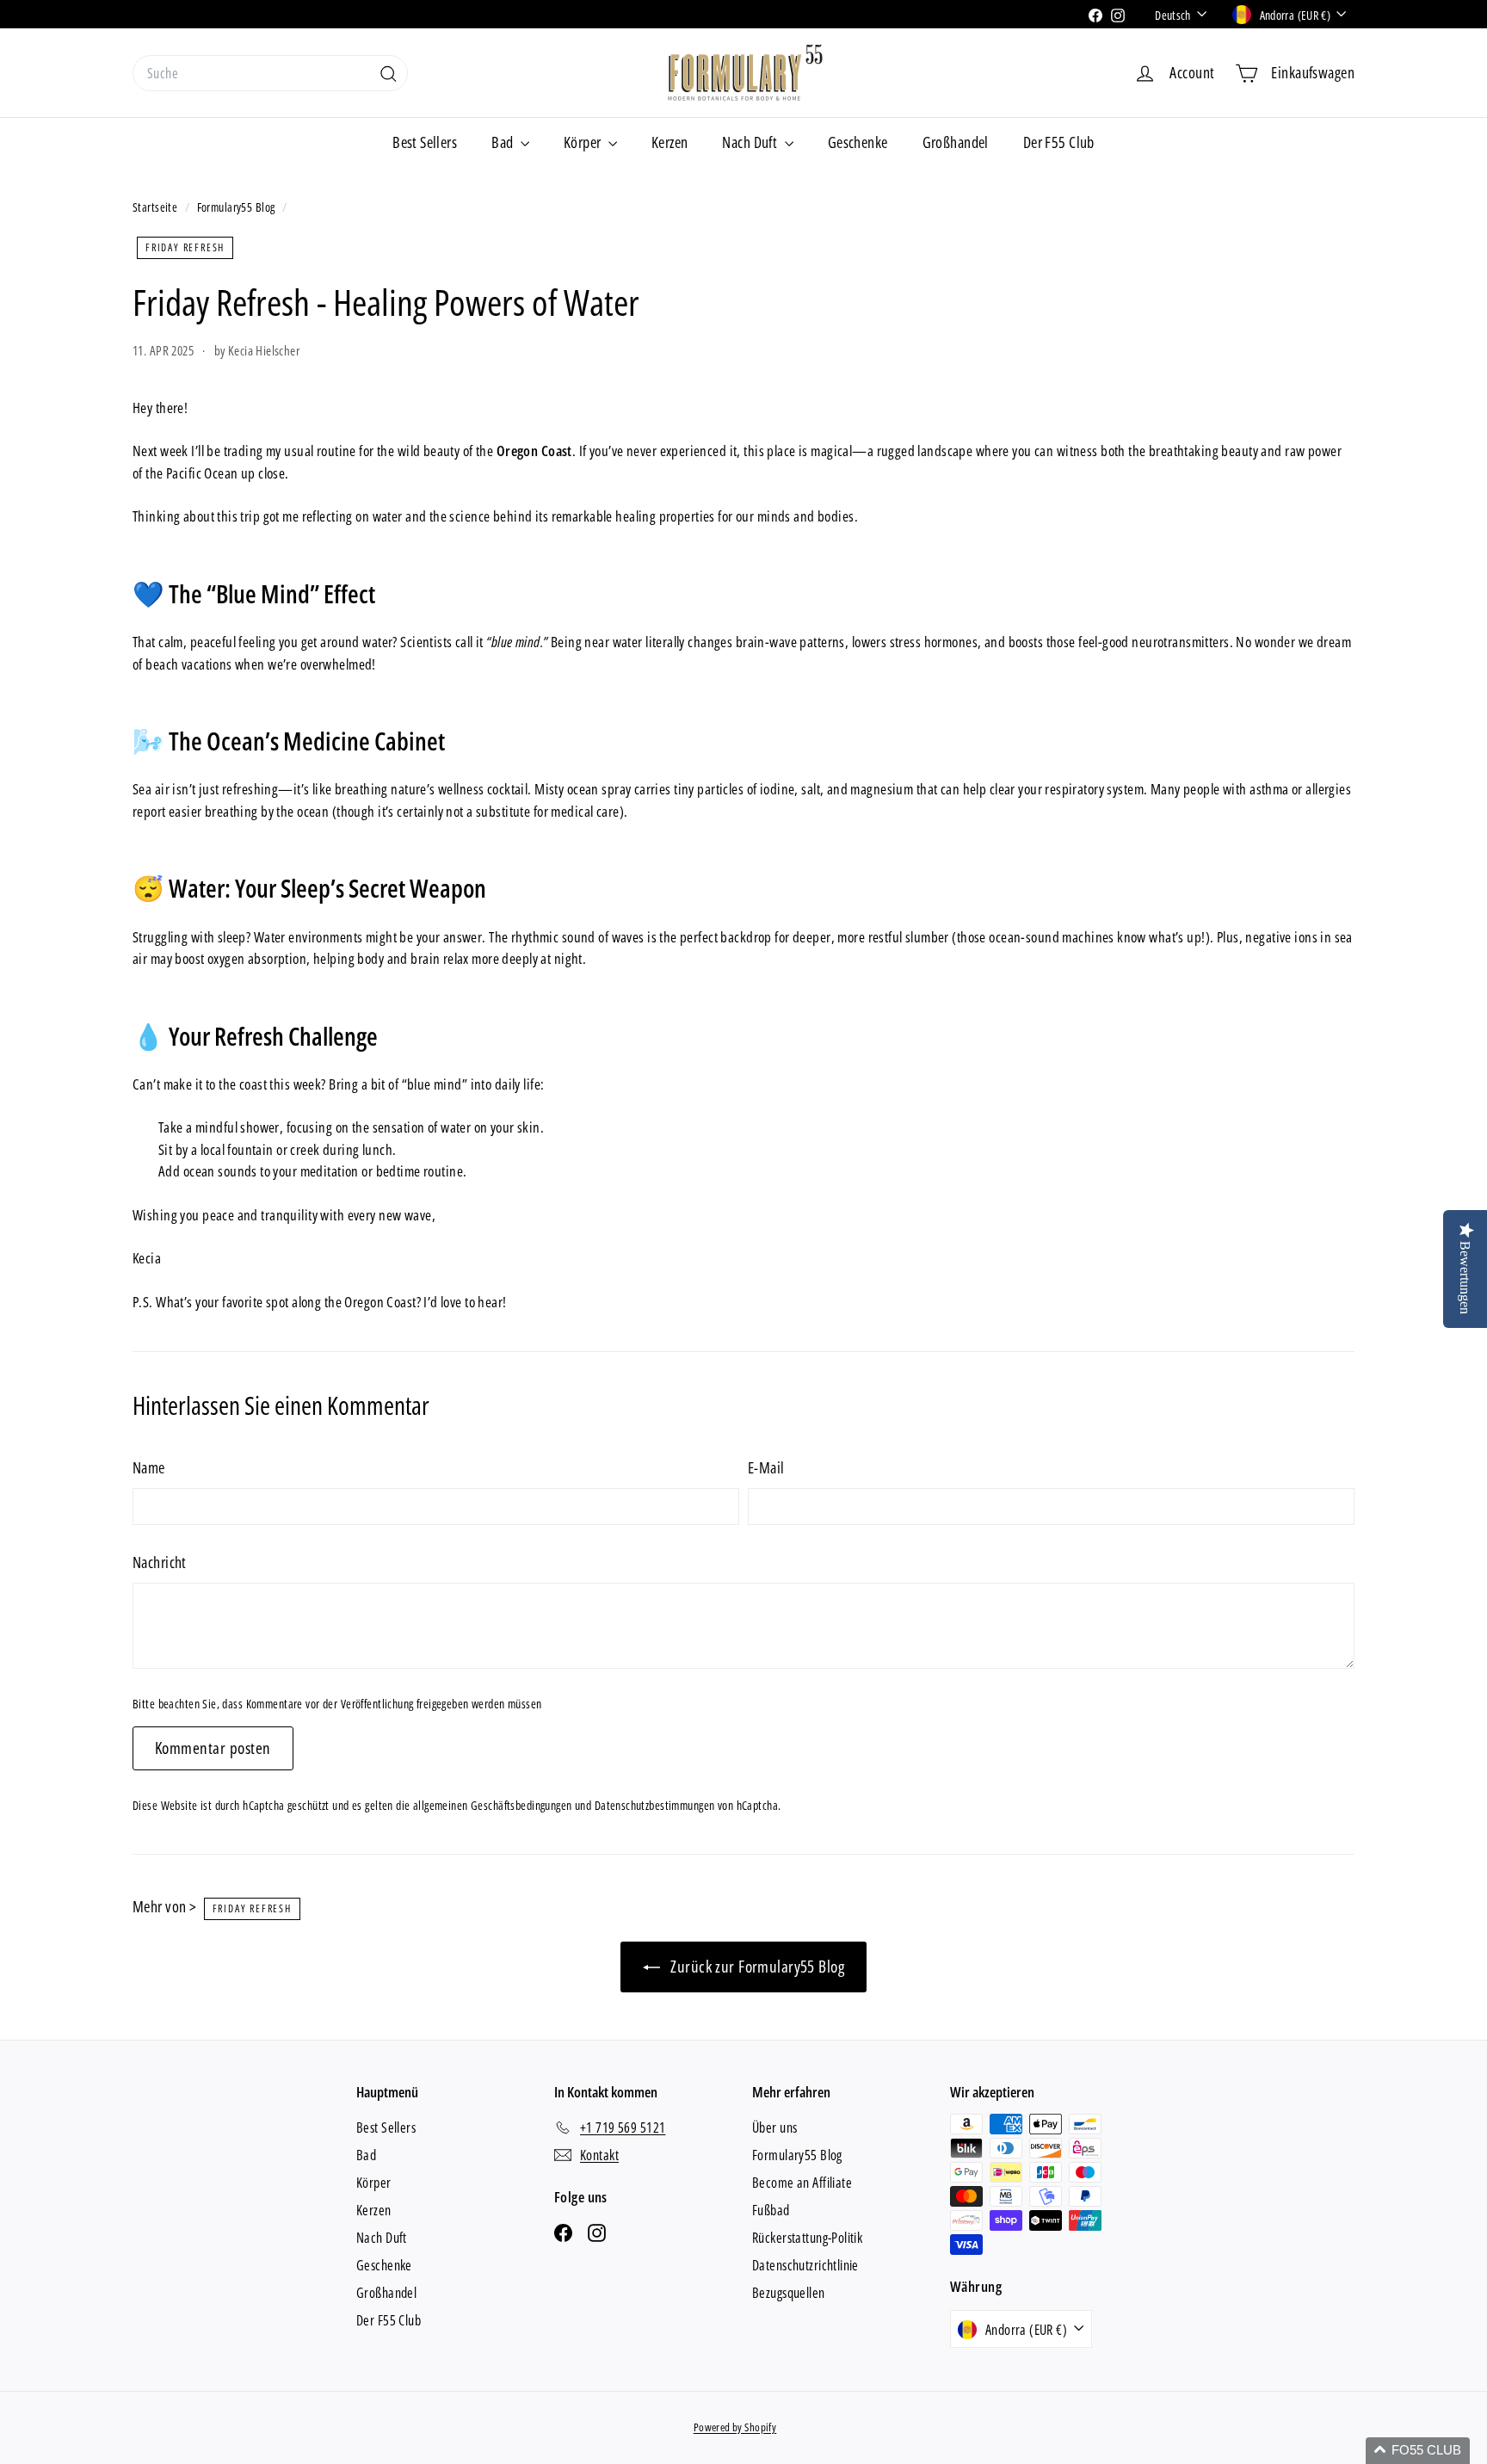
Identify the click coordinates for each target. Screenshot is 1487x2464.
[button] (1418, 2451)
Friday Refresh (185, 247)
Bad (504, 142)
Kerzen (670, 142)
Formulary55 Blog (238, 207)
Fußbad (771, 2210)
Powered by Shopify (735, 2427)
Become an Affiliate (802, 2183)
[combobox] (270, 73)
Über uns (774, 2127)
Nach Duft (751, 142)
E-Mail (766, 1467)
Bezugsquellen (789, 2293)
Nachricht (160, 1562)
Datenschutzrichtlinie (805, 2265)
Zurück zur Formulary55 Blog (756, 1967)
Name (149, 1467)
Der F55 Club (1059, 142)
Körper (584, 142)
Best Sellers (425, 142)
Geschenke (858, 142)
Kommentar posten (213, 1748)
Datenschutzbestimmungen (655, 1805)
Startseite (157, 207)
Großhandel (956, 142)
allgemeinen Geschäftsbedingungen (493, 1805)
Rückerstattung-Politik (807, 2238)
